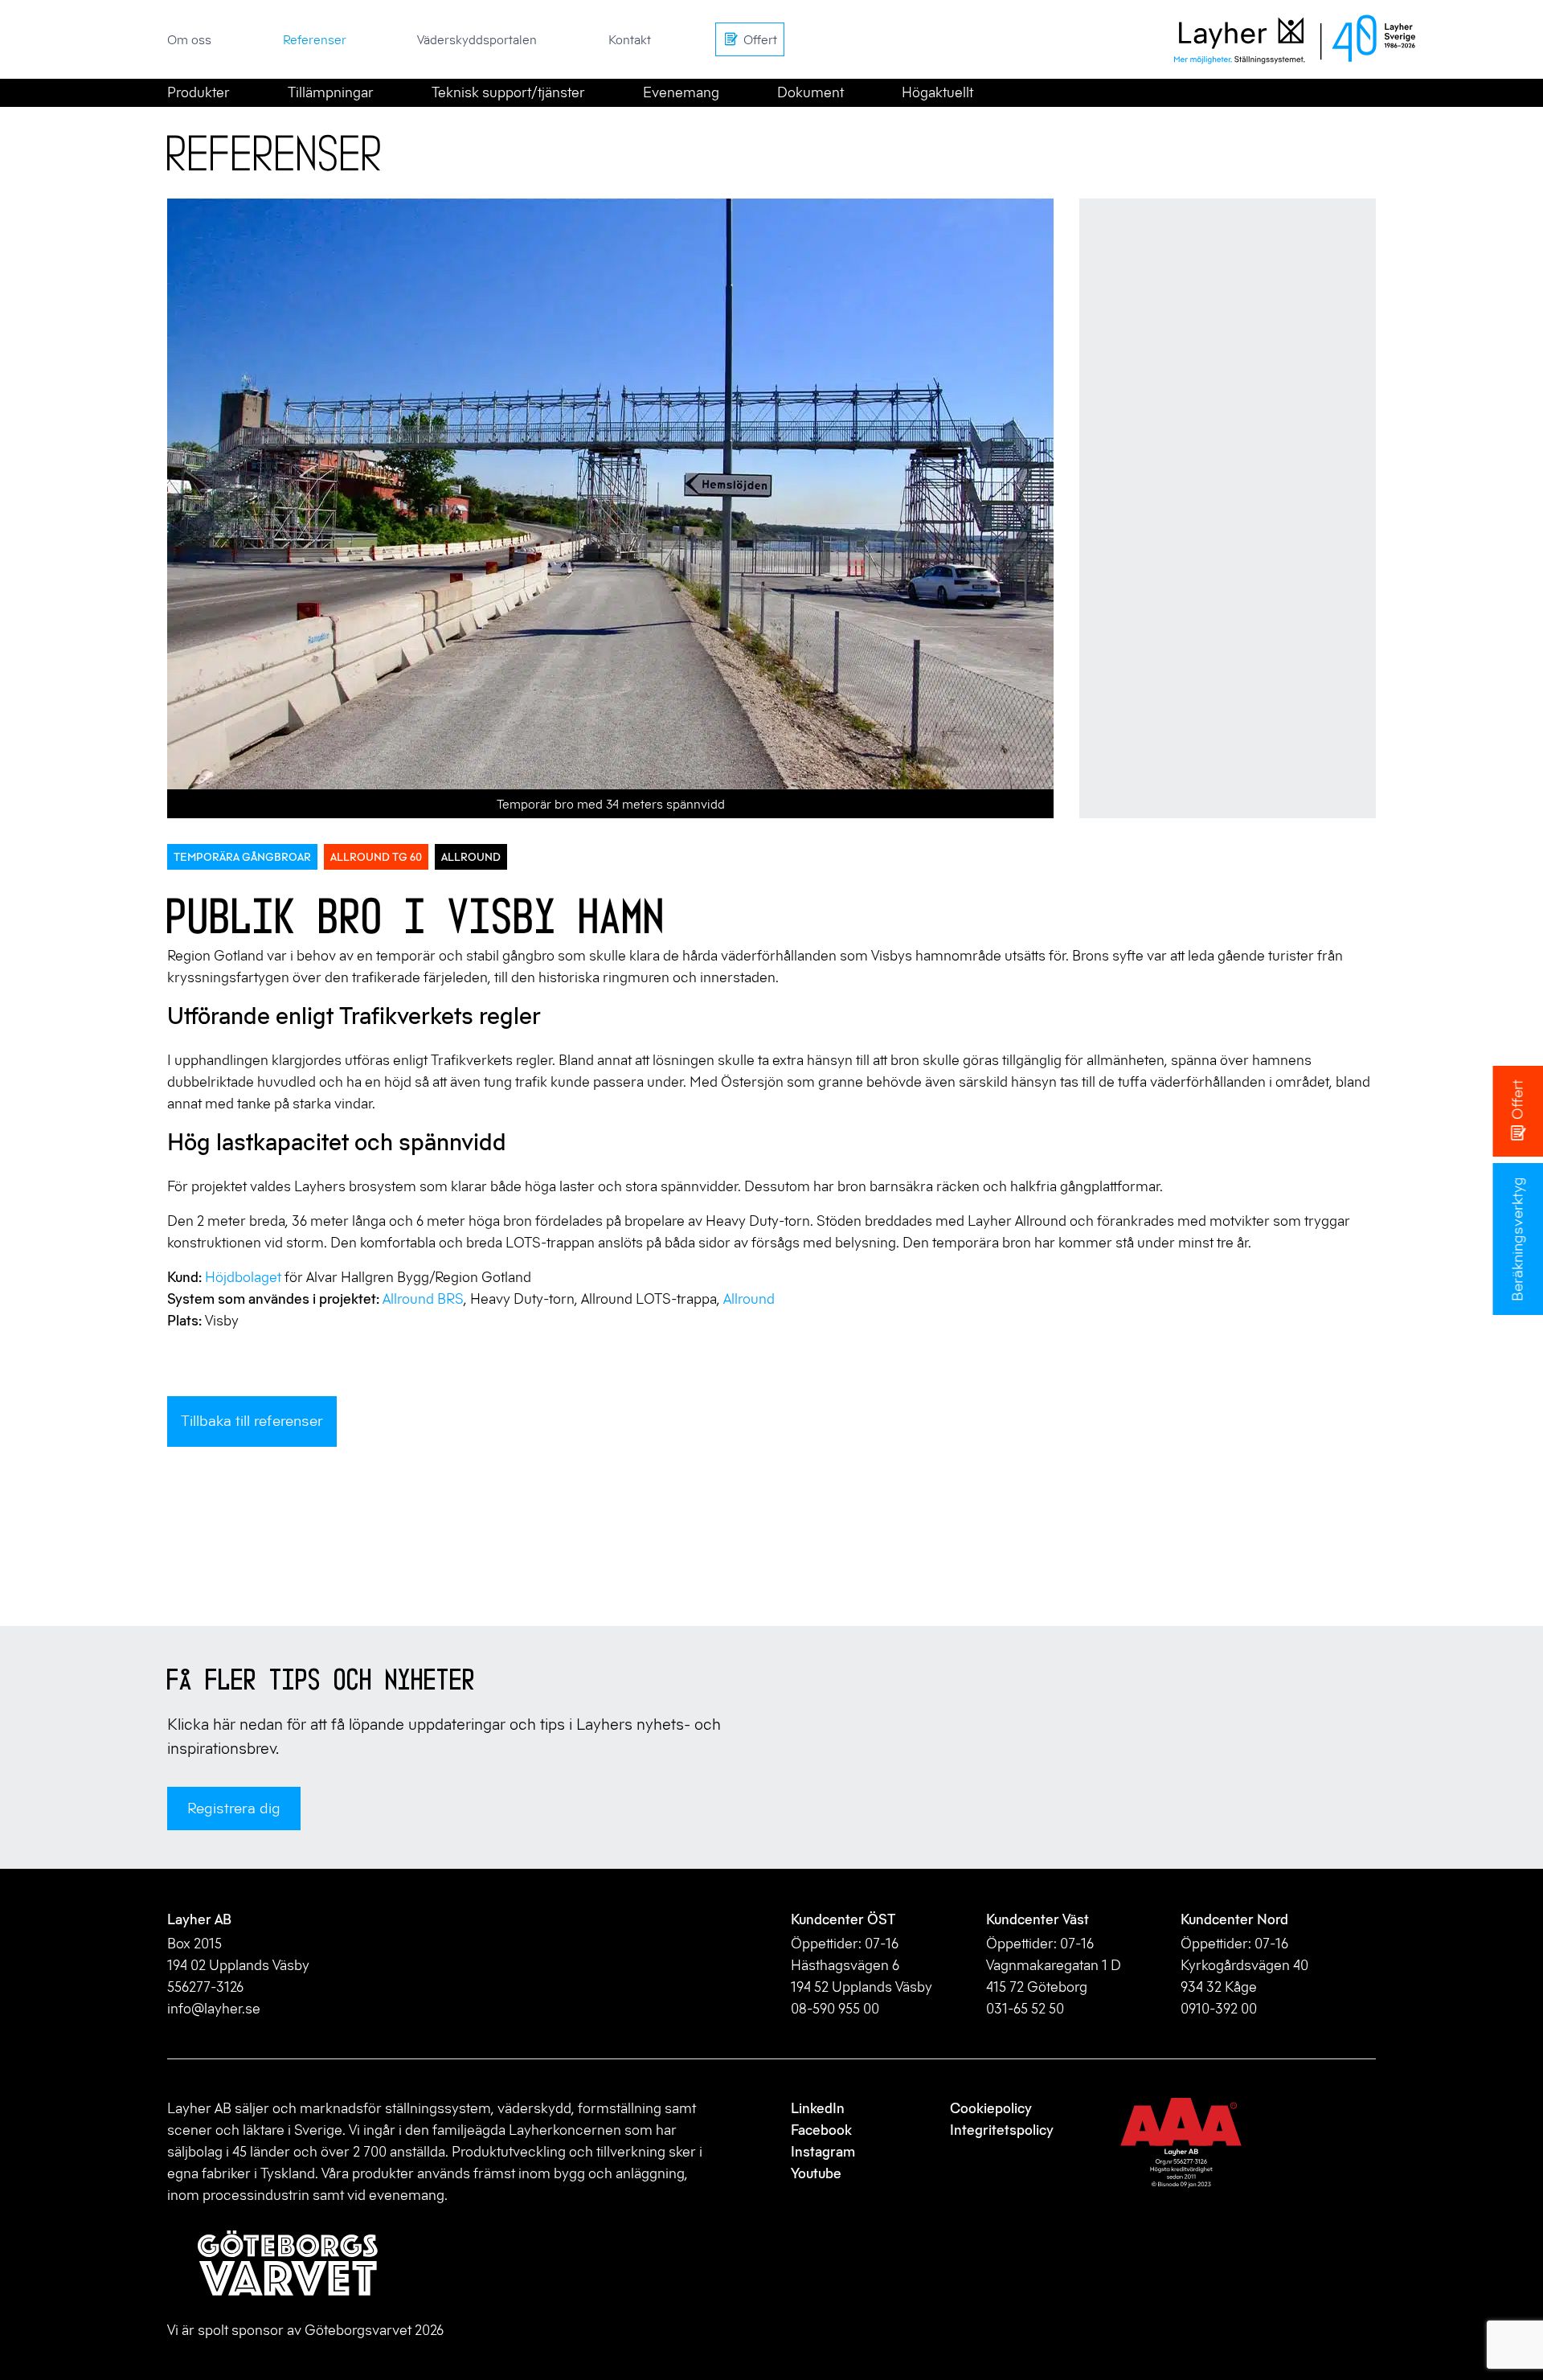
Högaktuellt (937, 92)
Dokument (810, 92)
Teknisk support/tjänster (508, 92)
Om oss (189, 39)
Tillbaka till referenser (252, 1421)
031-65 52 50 (1025, 2009)
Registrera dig (234, 1808)
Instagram (823, 2152)
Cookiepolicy (991, 2108)
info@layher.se (214, 2009)
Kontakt (630, 39)
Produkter (199, 92)
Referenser (315, 39)
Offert (1517, 1100)
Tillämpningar (331, 92)
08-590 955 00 (835, 2009)
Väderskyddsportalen (477, 39)
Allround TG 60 (376, 857)
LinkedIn (818, 2108)
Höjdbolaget (243, 1277)
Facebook (821, 2130)
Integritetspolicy (1002, 2130)
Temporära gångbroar (242, 857)
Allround (471, 857)
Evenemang (681, 92)
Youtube (816, 2173)
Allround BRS (423, 1299)
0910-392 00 (1219, 2009)
